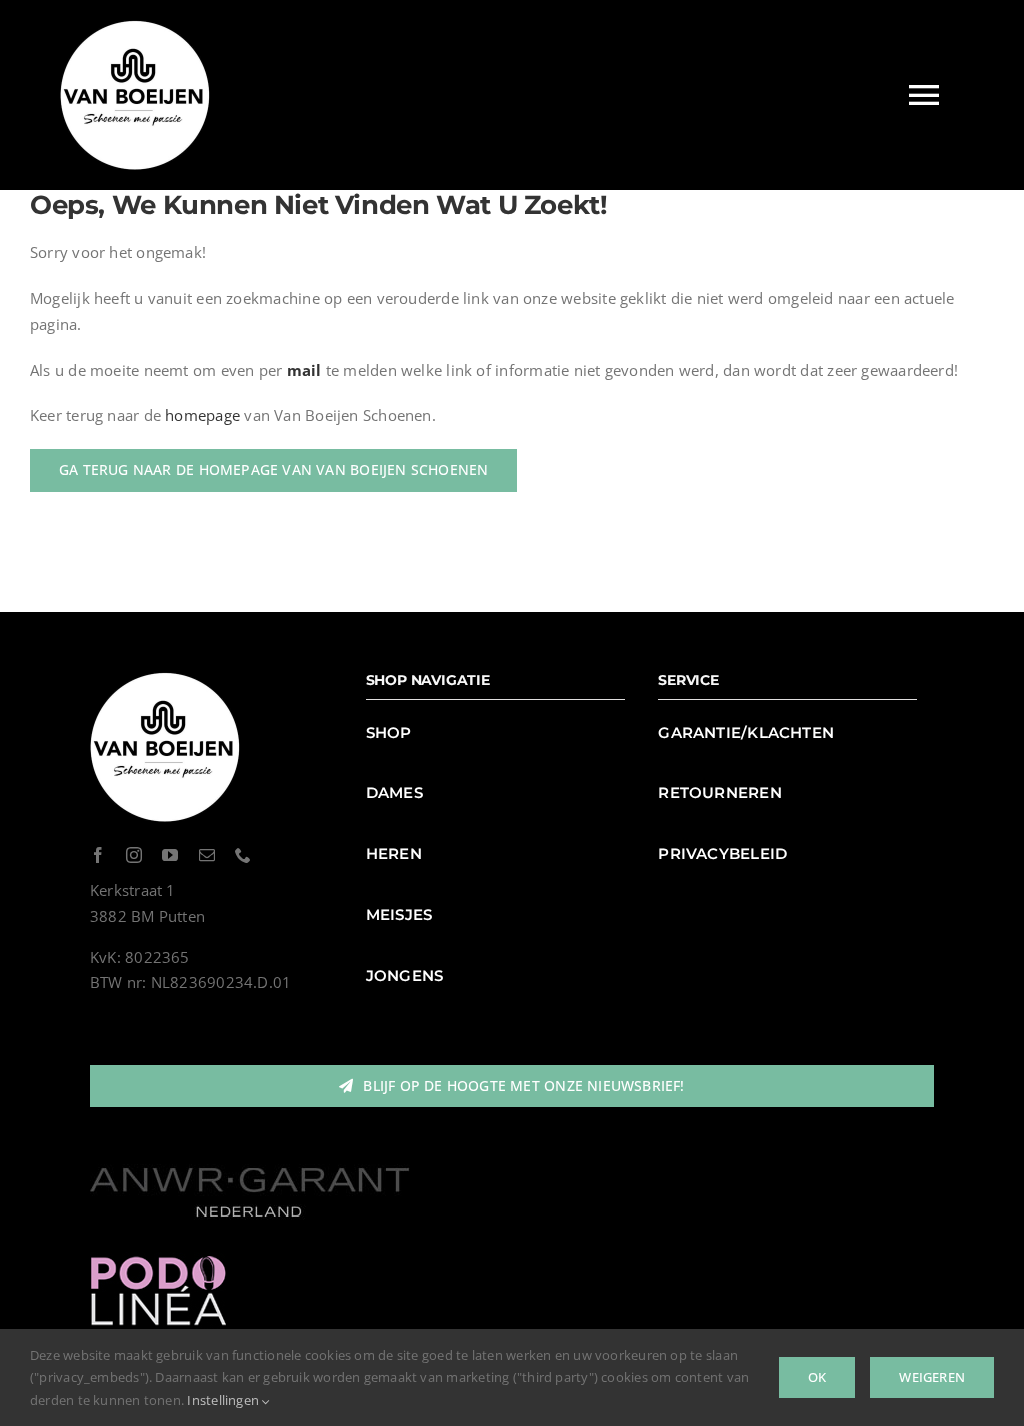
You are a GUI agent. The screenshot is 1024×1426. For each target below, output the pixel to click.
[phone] (243, 855)
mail (304, 370)
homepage (202, 415)
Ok (817, 1377)
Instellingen (224, 1400)
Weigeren (932, 1377)
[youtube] (170, 855)
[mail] (207, 855)
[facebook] (98, 855)
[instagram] (134, 855)
